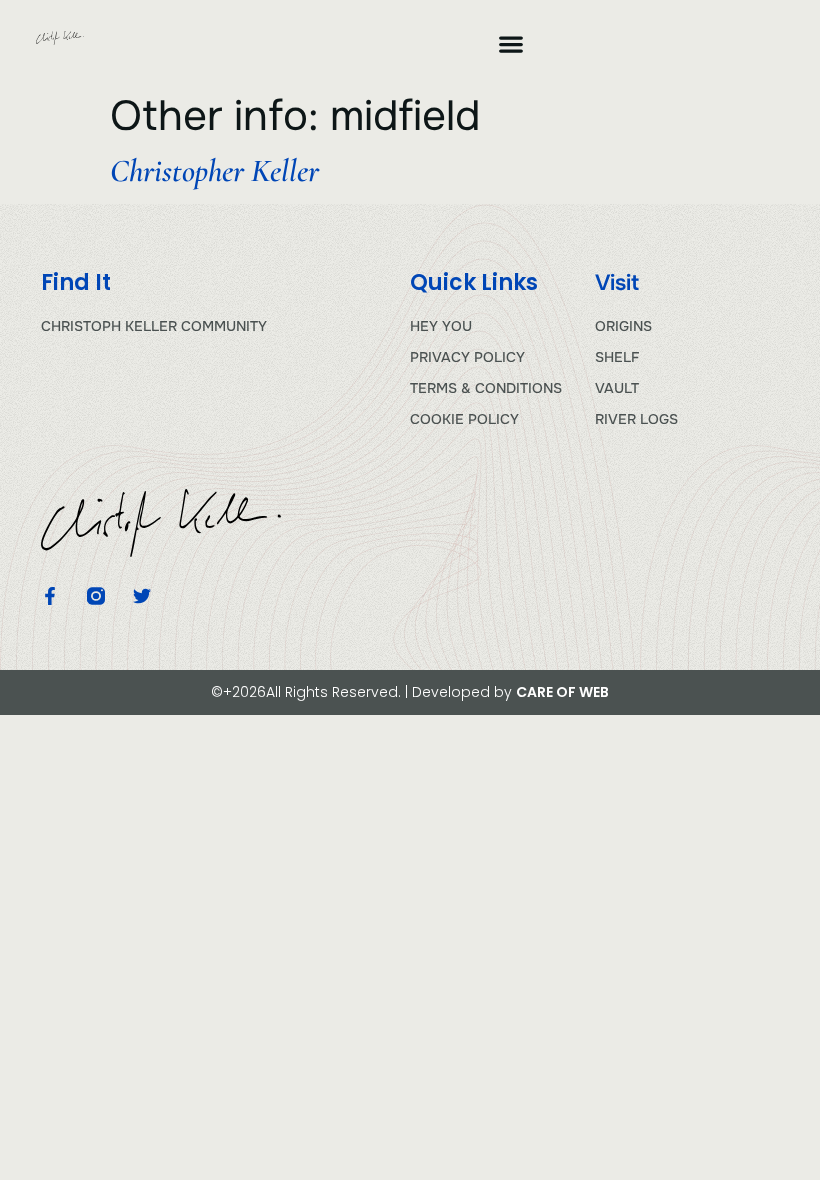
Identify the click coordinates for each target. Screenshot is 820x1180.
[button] (510, 43)
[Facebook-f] (50, 596)
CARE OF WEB (562, 692)
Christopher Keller (214, 170)
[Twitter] (142, 596)
